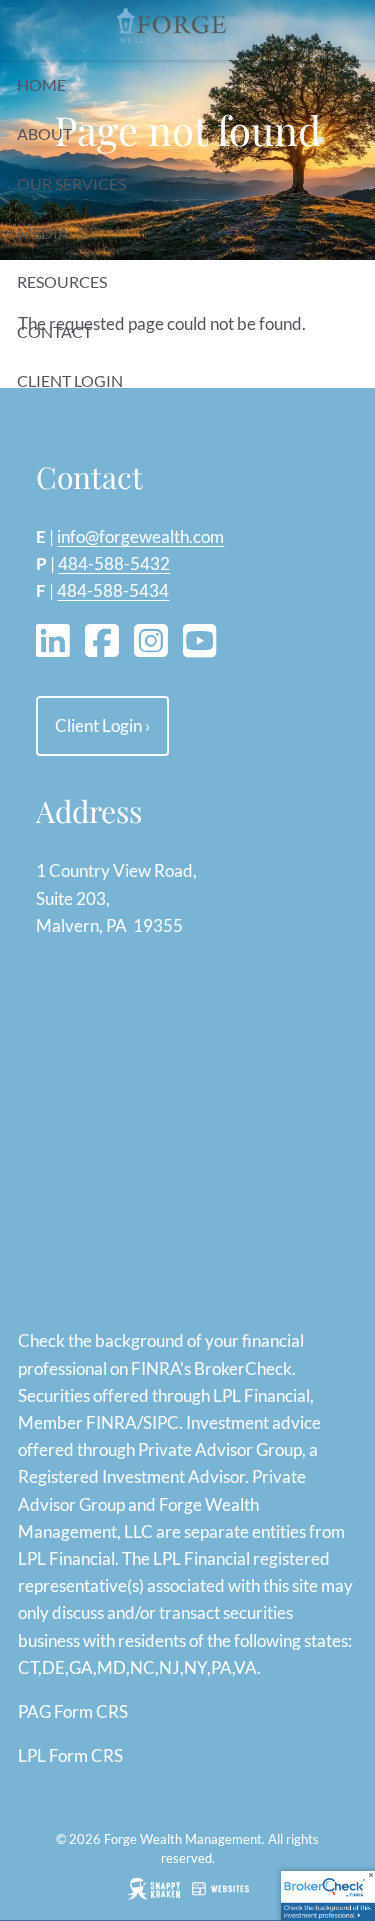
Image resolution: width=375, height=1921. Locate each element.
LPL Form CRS (70, 1755)
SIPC (161, 1422)
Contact (54, 331)
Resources (62, 281)
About (44, 133)
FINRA (111, 1422)
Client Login (70, 380)
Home (41, 84)
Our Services (71, 183)
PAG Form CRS (73, 1711)
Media (43, 232)
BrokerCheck (243, 1368)
